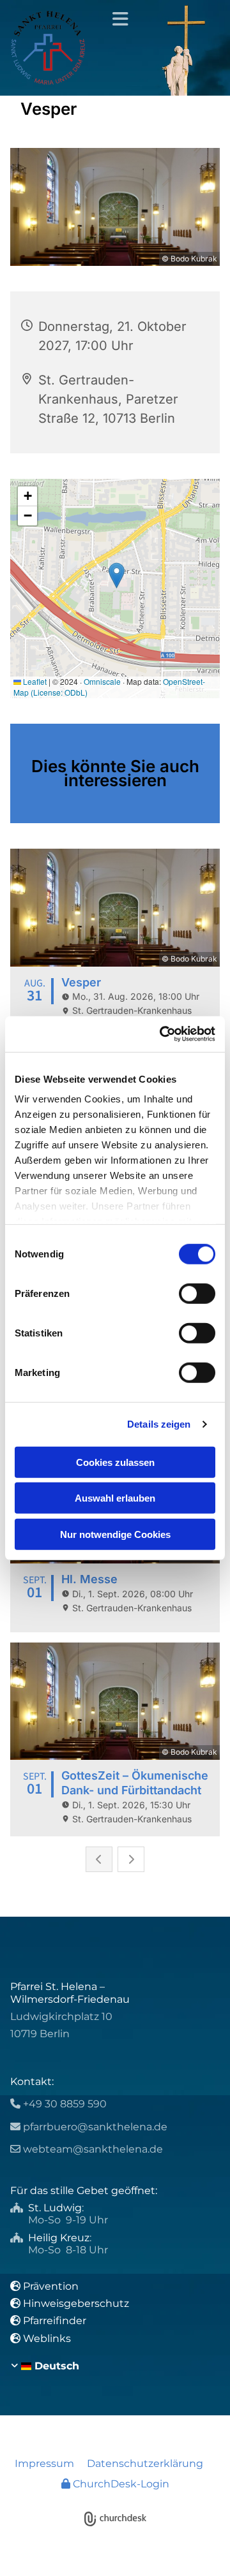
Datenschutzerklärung (145, 2463)
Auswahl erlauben (115, 1498)
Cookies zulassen (115, 1462)
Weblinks (47, 2338)
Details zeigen (159, 1424)
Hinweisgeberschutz (76, 2303)
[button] (115, 19)
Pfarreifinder (55, 2321)
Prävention (52, 2286)
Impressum (44, 2463)
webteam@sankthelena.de (93, 2149)
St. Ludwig (55, 2208)
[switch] (197, 1293)
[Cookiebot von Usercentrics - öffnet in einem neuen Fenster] (162, 1034)
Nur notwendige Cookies (115, 1534)
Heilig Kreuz (59, 2238)
